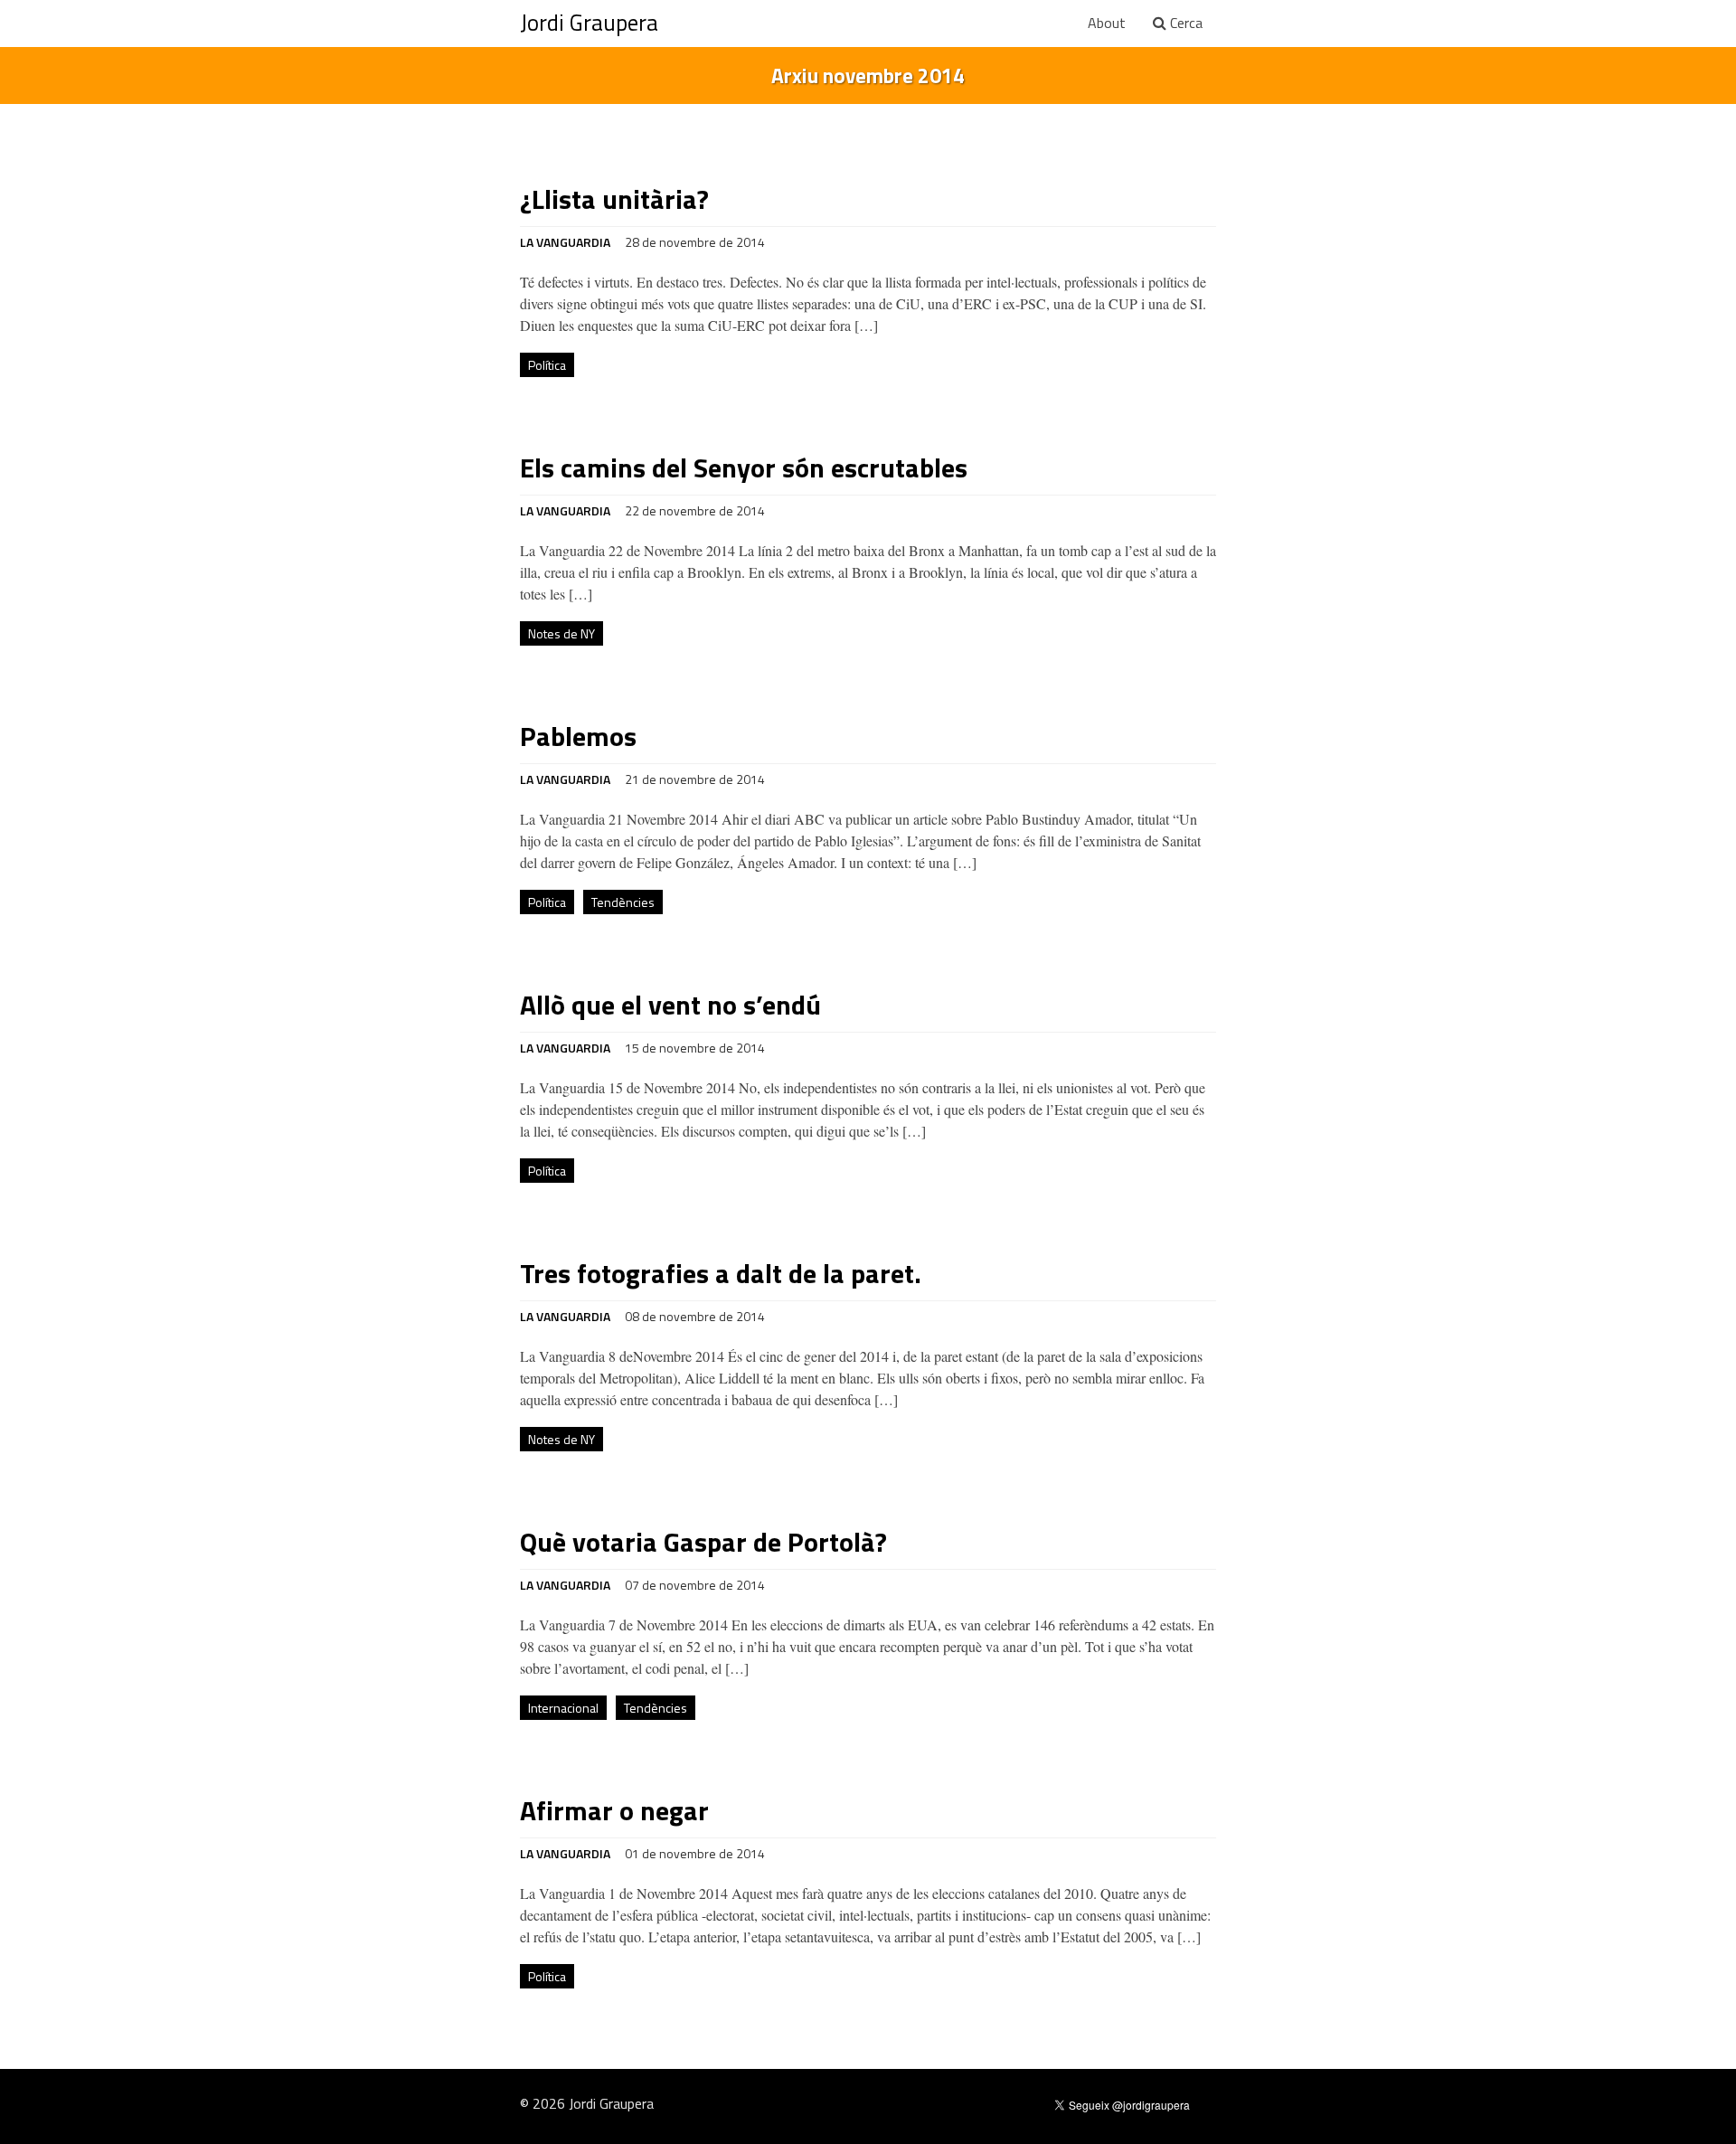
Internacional (563, 1708)
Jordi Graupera (589, 23)
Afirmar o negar (614, 1810)
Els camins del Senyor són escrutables (744, 468)
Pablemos (578, 736)
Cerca (1184, 23)
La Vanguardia (565, 242)
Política (547, 365)
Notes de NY (561, 633)
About (1107, 23)
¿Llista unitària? (614, 199)
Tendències (623, 902)
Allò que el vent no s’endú (670, 1005)
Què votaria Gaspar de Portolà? (703, 1542)
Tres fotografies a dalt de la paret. (721, 1273)
